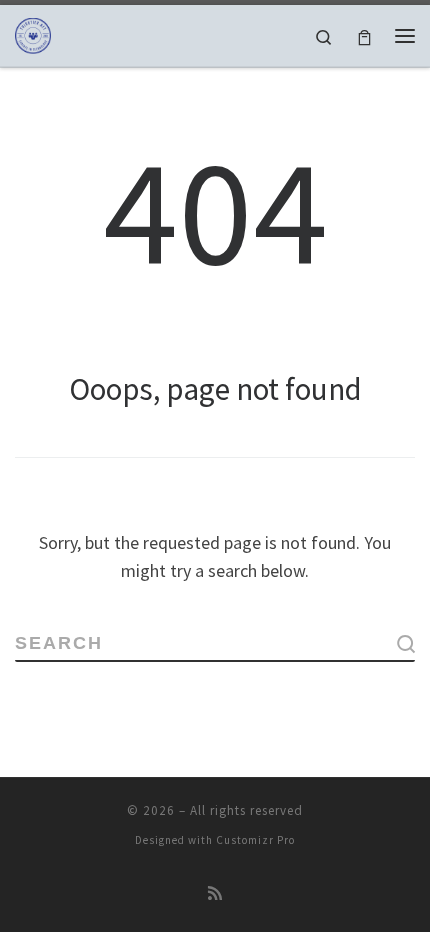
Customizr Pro (255, 840)
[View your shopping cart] (364, 35)
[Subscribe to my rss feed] (215, 893)
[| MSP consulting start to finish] (33, 33)
